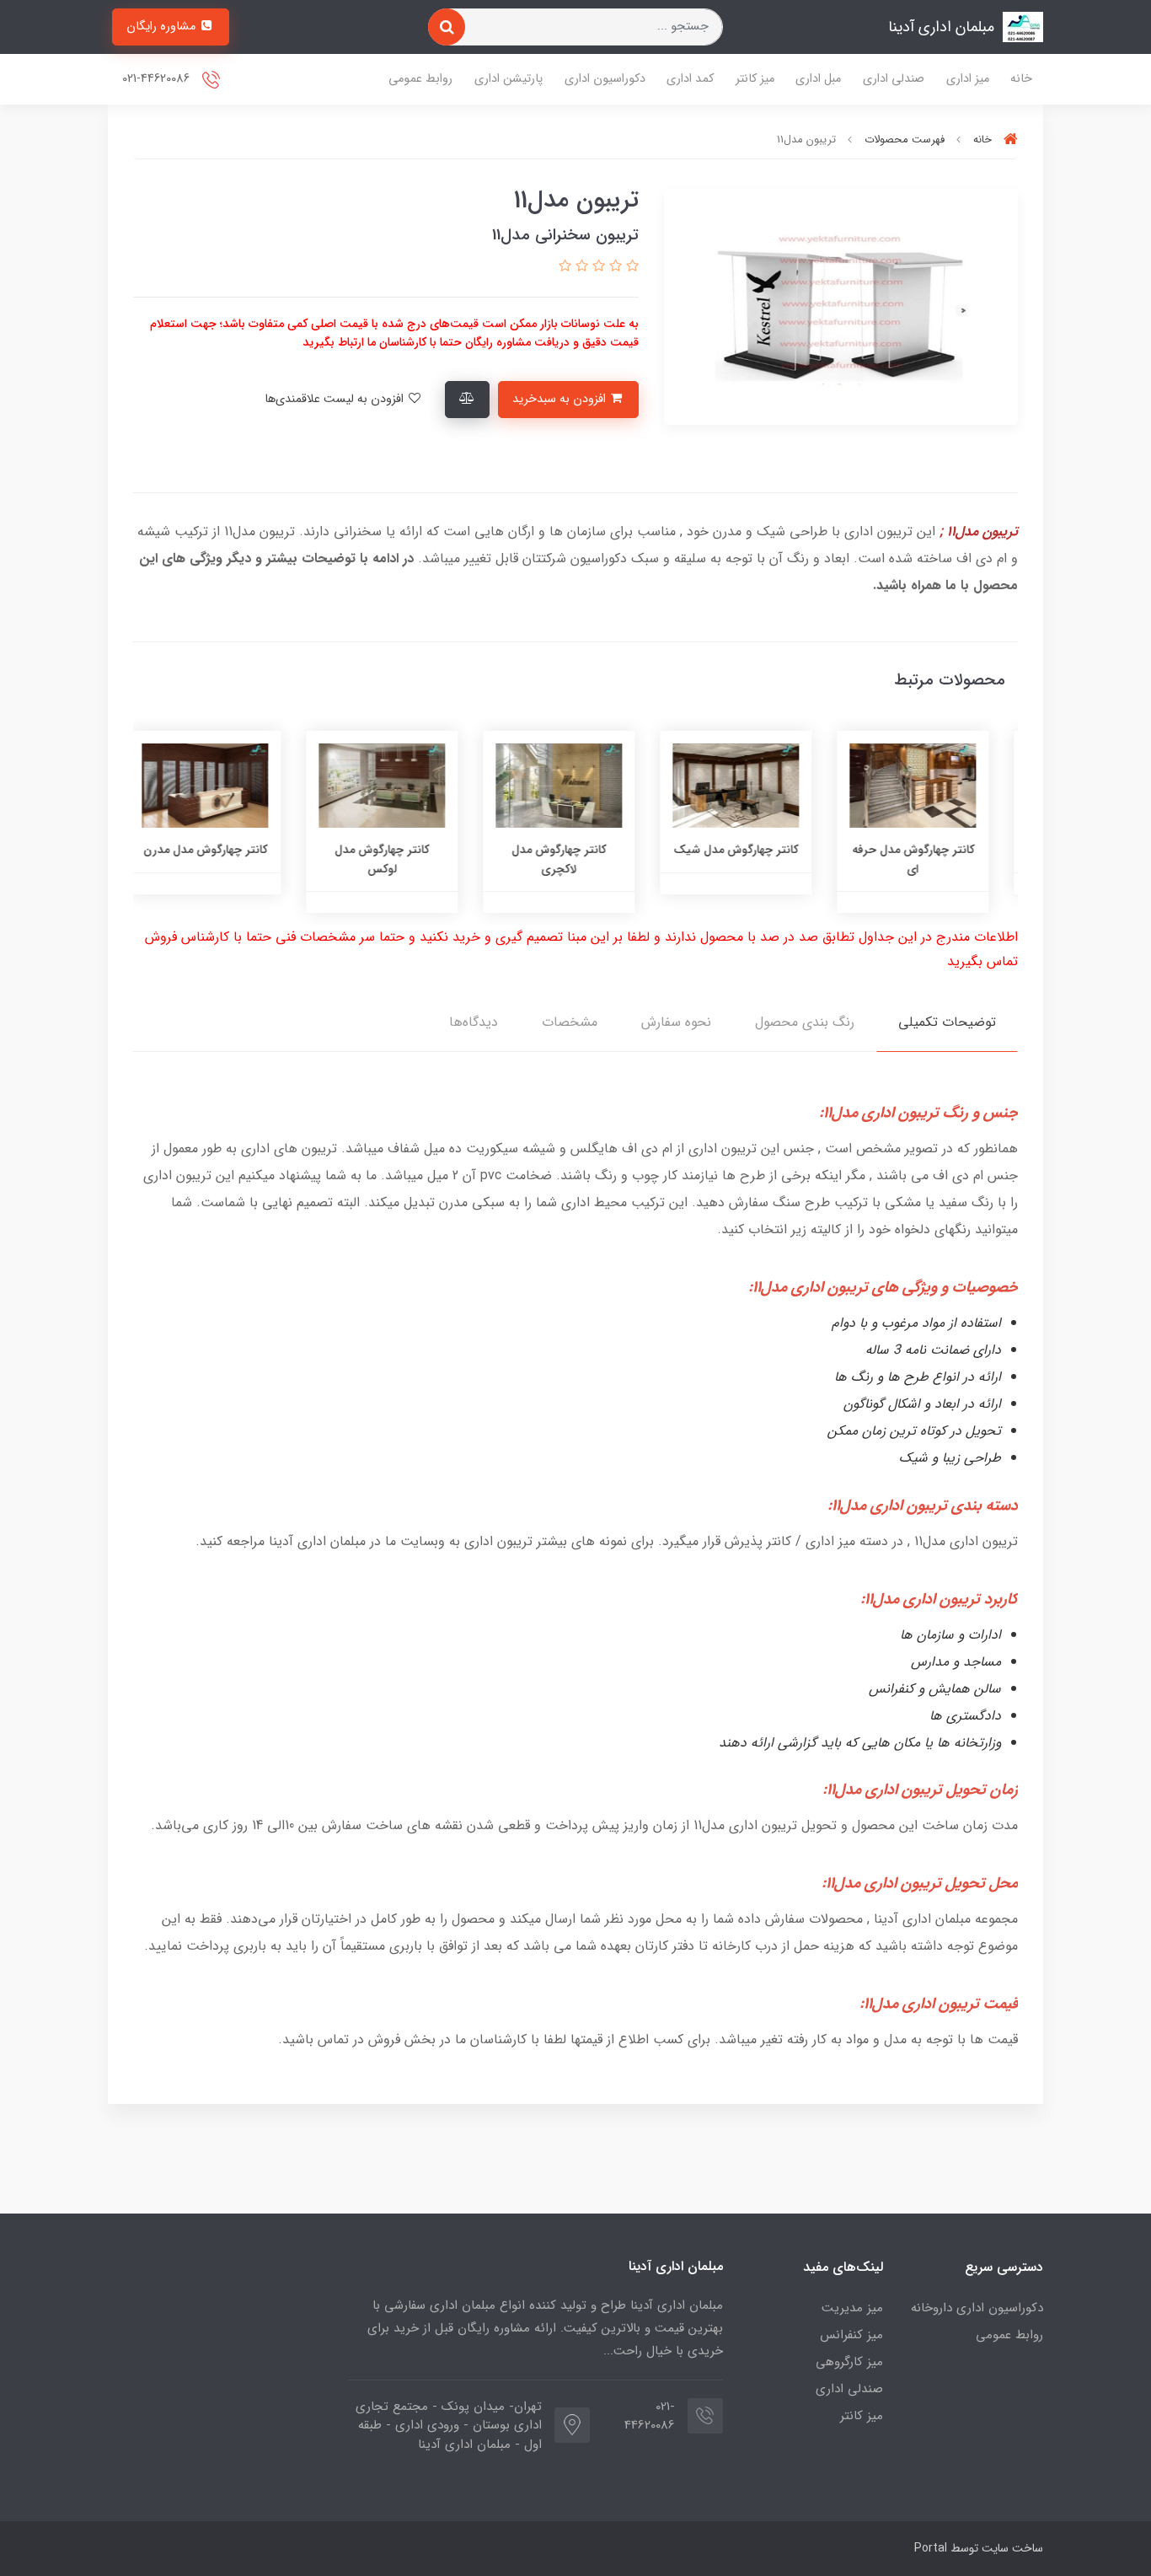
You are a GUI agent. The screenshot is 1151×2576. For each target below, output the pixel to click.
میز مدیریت (852, 2308)
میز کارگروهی (849, 2362)
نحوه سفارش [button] (676, 1022)
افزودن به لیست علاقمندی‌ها (336, 399)
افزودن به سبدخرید (561, 399)
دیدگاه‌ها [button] (474, 1022)
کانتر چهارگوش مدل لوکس (399, 859)
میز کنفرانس (851, 2335)
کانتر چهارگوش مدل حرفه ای (930, 859)
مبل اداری (818, 79)
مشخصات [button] (570, 1022)
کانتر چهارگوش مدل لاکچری (575, 859)
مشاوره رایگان (163, 27)
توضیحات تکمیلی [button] (947, 1022)
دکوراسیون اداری (605, 79)
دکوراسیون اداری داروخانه (977, 2308)
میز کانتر (755, 79)
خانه (1021, 79)
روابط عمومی (420, 79)
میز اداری (968, 79)
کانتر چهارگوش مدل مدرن (222, 850)
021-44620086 (158, 79)
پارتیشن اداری (509, 79)
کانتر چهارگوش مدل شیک (752, 850)
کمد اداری (690, 79)
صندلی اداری (894, 79)
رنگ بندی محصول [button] (805, 1022)
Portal (931, 2548)
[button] (630, 267)
